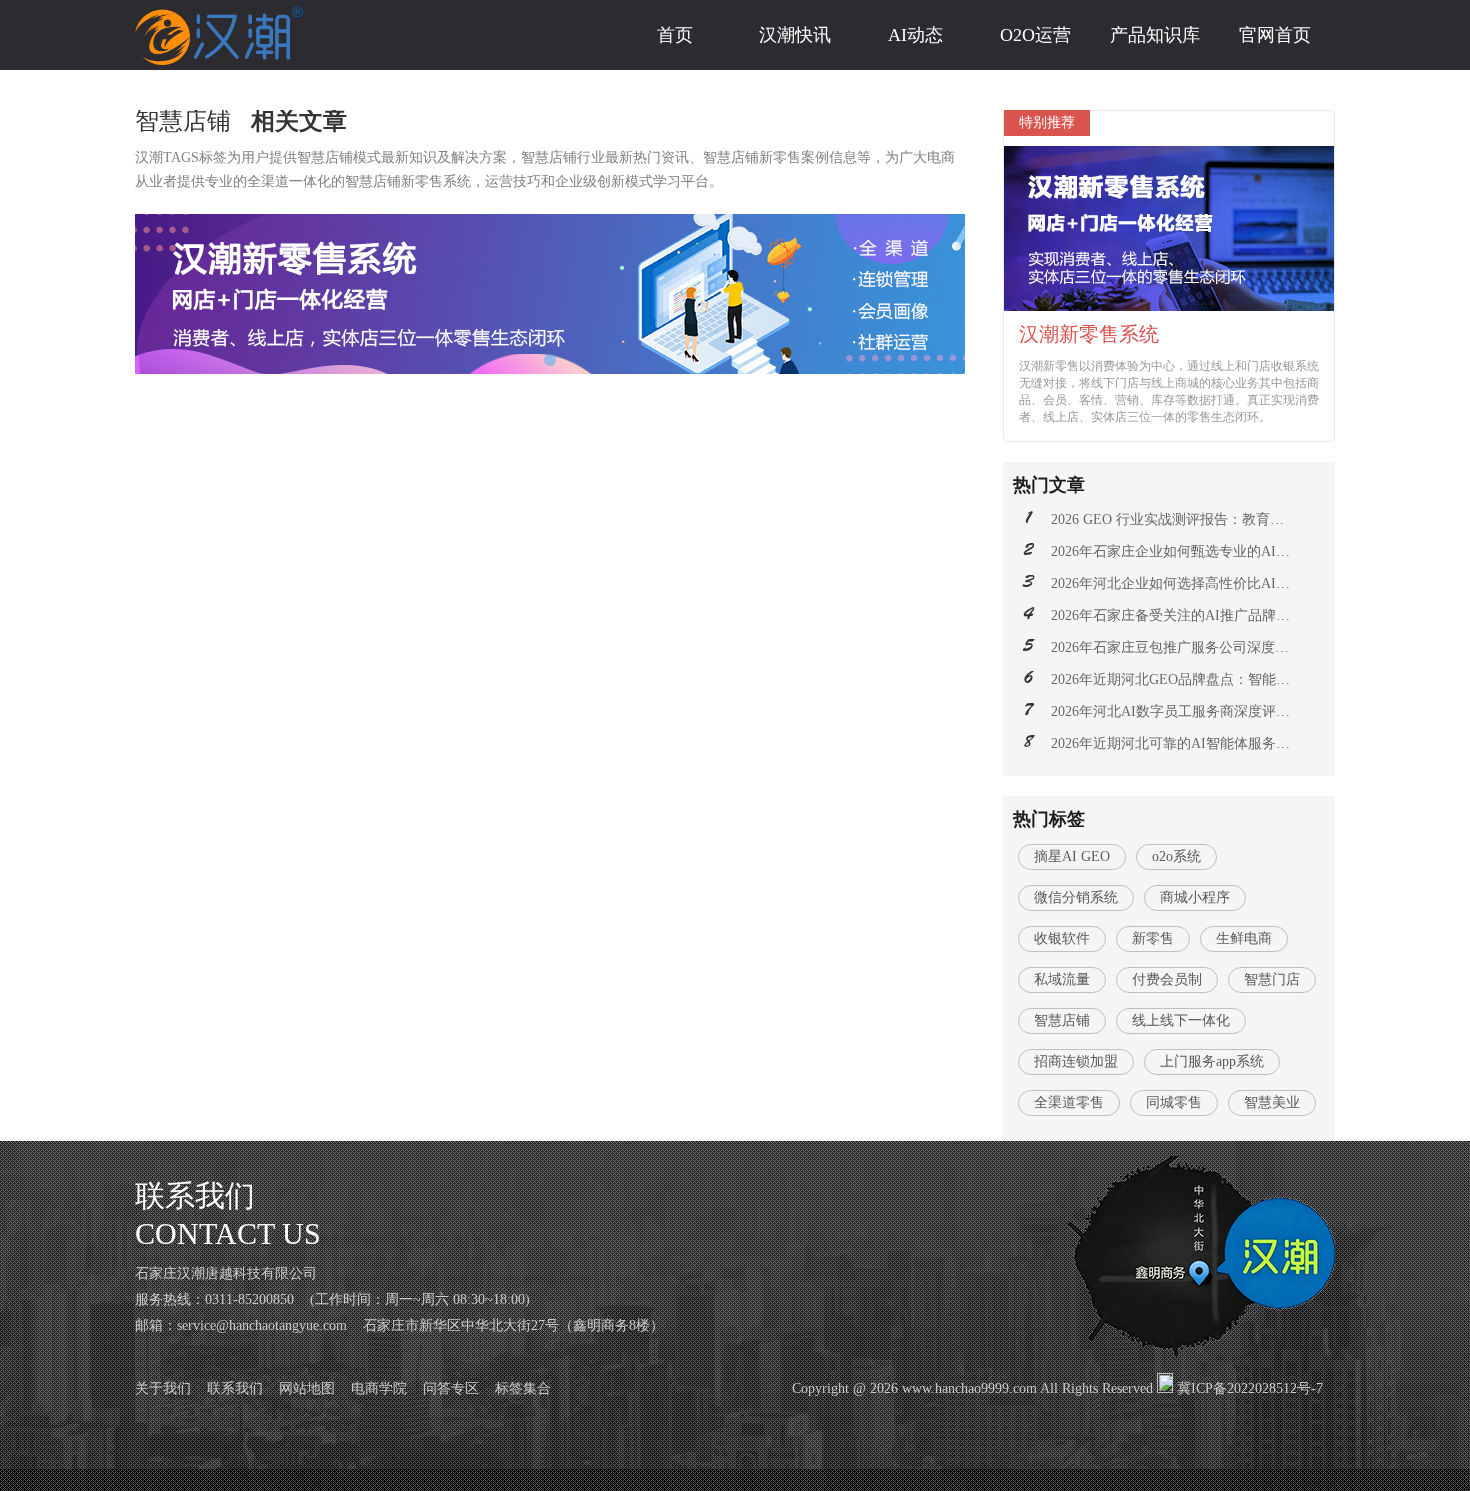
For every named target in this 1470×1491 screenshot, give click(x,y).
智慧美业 (1272, 1102)
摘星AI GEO (1072, 856)
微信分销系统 (1076, 897)
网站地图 (307, 1388)
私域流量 (1062, 979)
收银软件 (1062, 938)
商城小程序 (1195, 897)
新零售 (1153, 938)
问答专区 (451, 1388)
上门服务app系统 (1212, 1061)
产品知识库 (1155, 35)
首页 (675, 35)
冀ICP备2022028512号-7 (1250, 1388)
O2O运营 (1035, 35)
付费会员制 (1167, 979)
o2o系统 (1176, 856)
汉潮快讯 (795, 35)
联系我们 (235, 1388)
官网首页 (1275, 35)
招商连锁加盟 (1076, 1061)
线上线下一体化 (1181, 1020)
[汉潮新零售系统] (550, 294)
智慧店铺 (1062, 1020)
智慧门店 (1272, 979)
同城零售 (1174, 1102)
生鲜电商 (1244, 938)
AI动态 (915, 35)
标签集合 (523, 1388)
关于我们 (163, 1388)
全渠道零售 (1069, 1102)
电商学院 (379, 1388)
